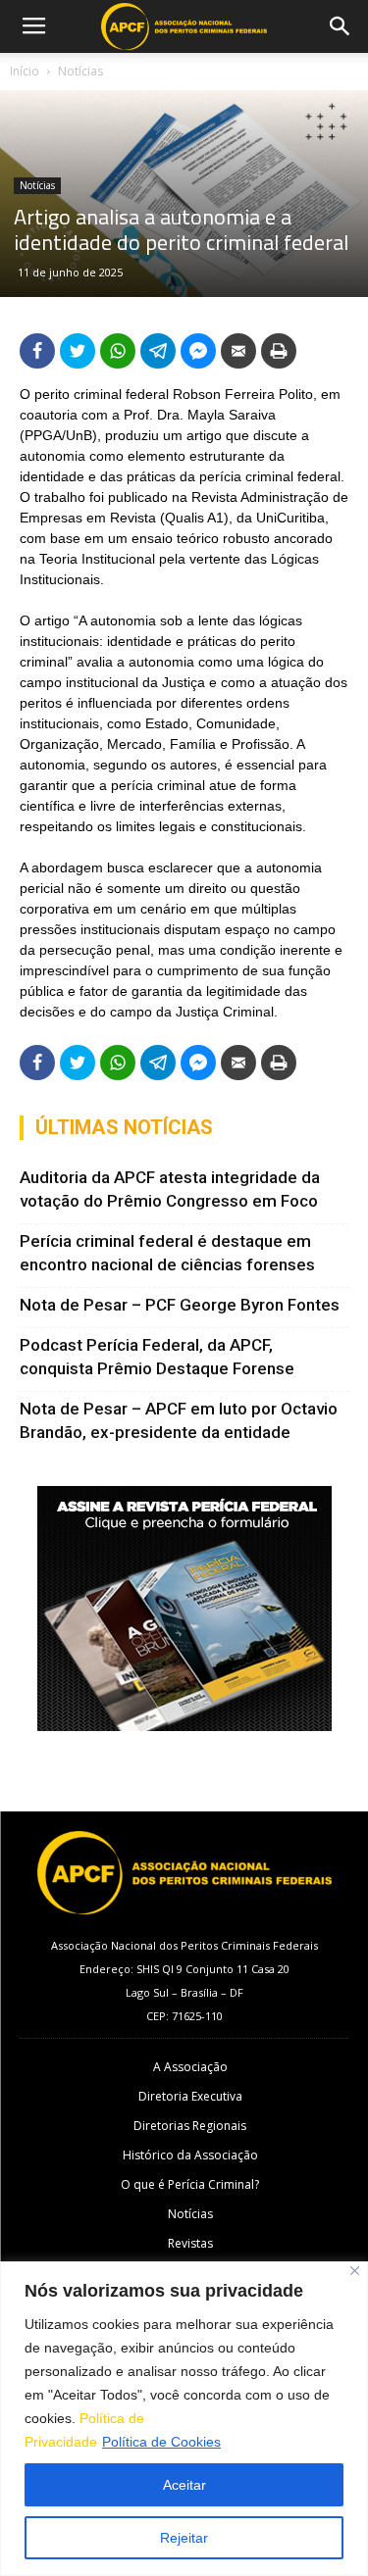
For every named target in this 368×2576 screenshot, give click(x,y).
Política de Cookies (161, 2442)
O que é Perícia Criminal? (190, 2184)
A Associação (190, 2067)
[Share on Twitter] (78, 351)
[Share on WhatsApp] (118, 351)
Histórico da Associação (190, 2155)
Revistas (190, 2243)
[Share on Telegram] (158, 351)
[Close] (355, 2271)
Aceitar (184, 2485)
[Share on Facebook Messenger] (198, 351)
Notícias (80, 71)
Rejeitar (184, 2538)
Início (25, 71)
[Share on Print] (279, 351)
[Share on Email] (238, 351)
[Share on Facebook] (37, 351)
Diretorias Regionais (190, 2126)
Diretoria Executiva (190, 2096)
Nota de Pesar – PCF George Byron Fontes (180, 1305)
